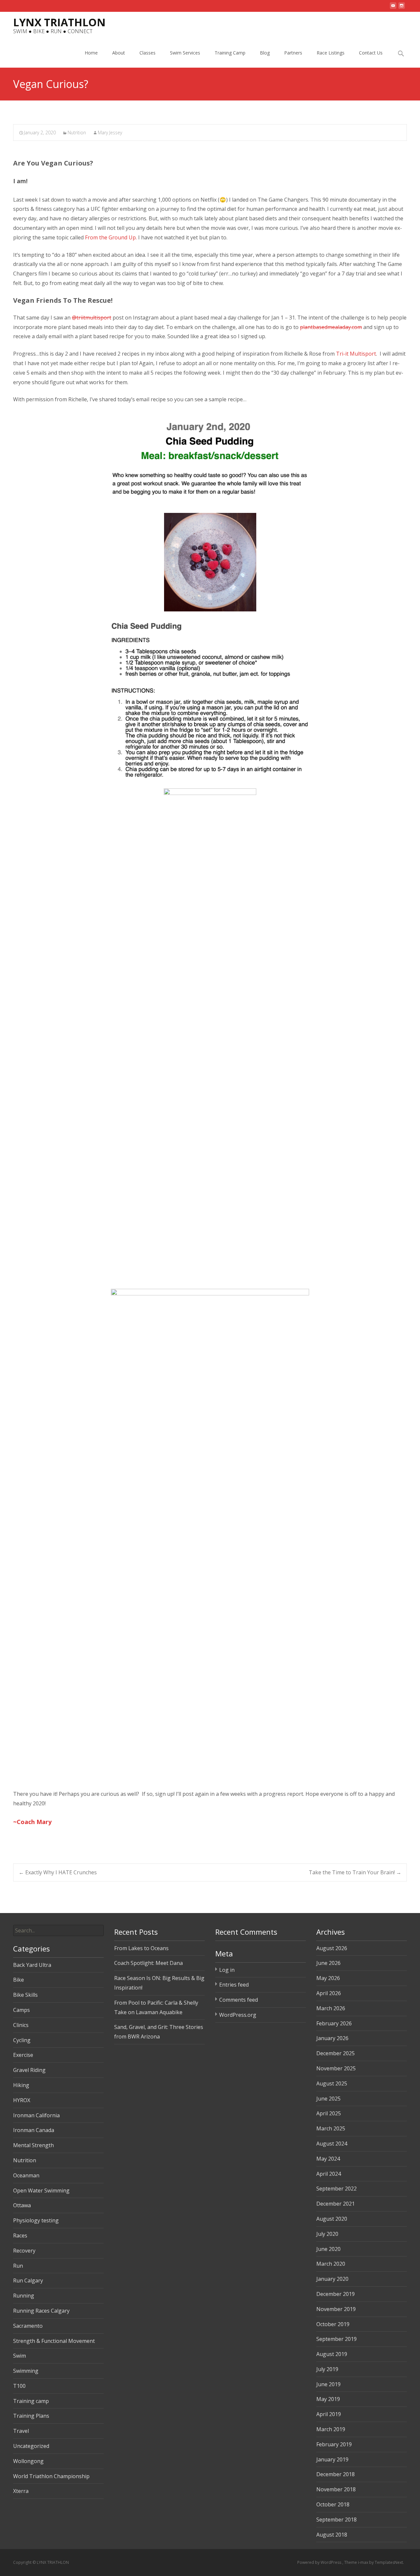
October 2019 (333, 2324)
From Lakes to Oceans (141, 1948)
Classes (147, 53)
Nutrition (77, 132)
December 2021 (336, 2204)
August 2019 (332, 2354)
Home (91, 53)
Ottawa (22, 2205)
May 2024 (328, 2159)
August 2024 (332, 2144)
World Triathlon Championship (51, 2476)
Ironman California (36, 2115)
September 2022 (336, 2189)
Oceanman (26, 2175)
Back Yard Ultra (32, 1965)
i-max (364, 2562)
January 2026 (332, 2038)
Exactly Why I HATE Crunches (58, 1872)
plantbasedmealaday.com (331, 327)
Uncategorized (31, 2446)
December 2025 (336, 2053)
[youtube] (393, 8)
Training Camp (230, 53)
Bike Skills (25, 1995)
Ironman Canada (34, 2130)
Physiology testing (36, 2220)
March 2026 (331, 2008)
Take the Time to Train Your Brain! (355, 1872)
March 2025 (331, 2128)
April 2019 (329, 2414)
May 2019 (328, 2399)
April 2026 (329, 1993)
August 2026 (332, 1948)
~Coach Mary (32, 1822)
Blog (265, 53)
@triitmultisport (92, 318)
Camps (21, 2010)
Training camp (31, 2401)
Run (18, 2266)
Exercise (23, 2055)
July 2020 (327, 2234)
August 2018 (332, 2535)
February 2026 (334, 2023)
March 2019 (331, 2429)
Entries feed (234, 1985)
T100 (19, 2386)
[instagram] (402, 8)
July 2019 (327, 2369)
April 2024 (329, 2174)
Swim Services (185, 53)
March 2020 (331, 2264)
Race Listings (331, 53)
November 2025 (336, 2068)
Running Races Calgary (41, 2311)
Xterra (21, 2491)
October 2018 (333, 2504)
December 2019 (336, 2294)
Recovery (24, 2251)
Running (24, 2296)
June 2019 (328, 2384)
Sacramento (28, 2326)
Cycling (22, 2040)
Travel (21, 2431)
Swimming (26, 2371)
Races (20, 2235)
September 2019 (336, 2339)
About (119, 53)
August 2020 (332, 2219)
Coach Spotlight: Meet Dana (148, 1963)
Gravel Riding (29, 2070)
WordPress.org (238, 2015)
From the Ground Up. (112, 237)
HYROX (22, 2100)
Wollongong (28, 2461)
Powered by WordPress (320, 2562)
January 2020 (332, 2279)
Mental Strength (33, 2145)
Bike (19, 1980)
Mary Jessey (110, 132)
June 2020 (328, 2249)
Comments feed (239, 2000)
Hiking (21, 2085)
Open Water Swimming (41, 2191)
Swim (20, 2356)
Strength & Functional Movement (54, 2341)
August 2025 (332, 2083)
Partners (293, 53)
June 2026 (328, 1963)
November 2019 (336, 2309)
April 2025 (329, 2113)
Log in (227, 1970)
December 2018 (336, 2474)
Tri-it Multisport (356, 354)
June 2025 (328, 2099)
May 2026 (328, 1978)
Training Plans (31, 2416)
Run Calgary (28, 2280)
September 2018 (336, 2520)
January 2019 (332, 2459)
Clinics (21, 2025)
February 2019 (334, 2444)
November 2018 (336, 2489)
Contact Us (371, 53)
